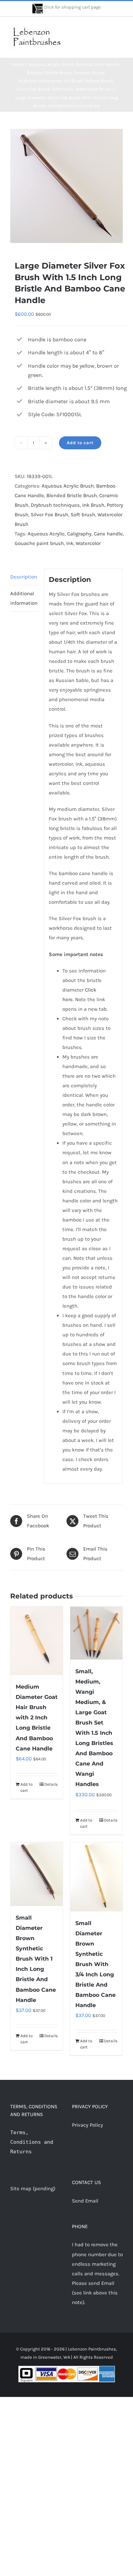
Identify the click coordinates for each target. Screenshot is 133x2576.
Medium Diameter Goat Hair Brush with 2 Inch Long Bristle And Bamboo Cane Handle (37, 1718)
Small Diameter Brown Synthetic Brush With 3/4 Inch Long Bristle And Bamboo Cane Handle (95, 1964)
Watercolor (88, 543)
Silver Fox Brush (49, 515)
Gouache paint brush (39, 543)
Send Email (85, 2201)
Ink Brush (93, 505)
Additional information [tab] (24, 598)
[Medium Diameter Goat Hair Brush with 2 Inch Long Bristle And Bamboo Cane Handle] (37, 1641)
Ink (70, 543)
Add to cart (80, 443)
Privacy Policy (87, 2125)
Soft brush (83, 515)
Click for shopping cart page (72, 7)
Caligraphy (79, 534)
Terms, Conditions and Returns (32, 2142)
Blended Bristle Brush (72, 495)
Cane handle (108, 534)
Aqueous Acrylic (46, 534)
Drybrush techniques (55, 505)
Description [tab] (24, 577)
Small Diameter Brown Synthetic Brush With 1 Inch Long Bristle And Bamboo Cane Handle (36, 1959)
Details (51, 1784)
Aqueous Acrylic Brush (68, 486)
